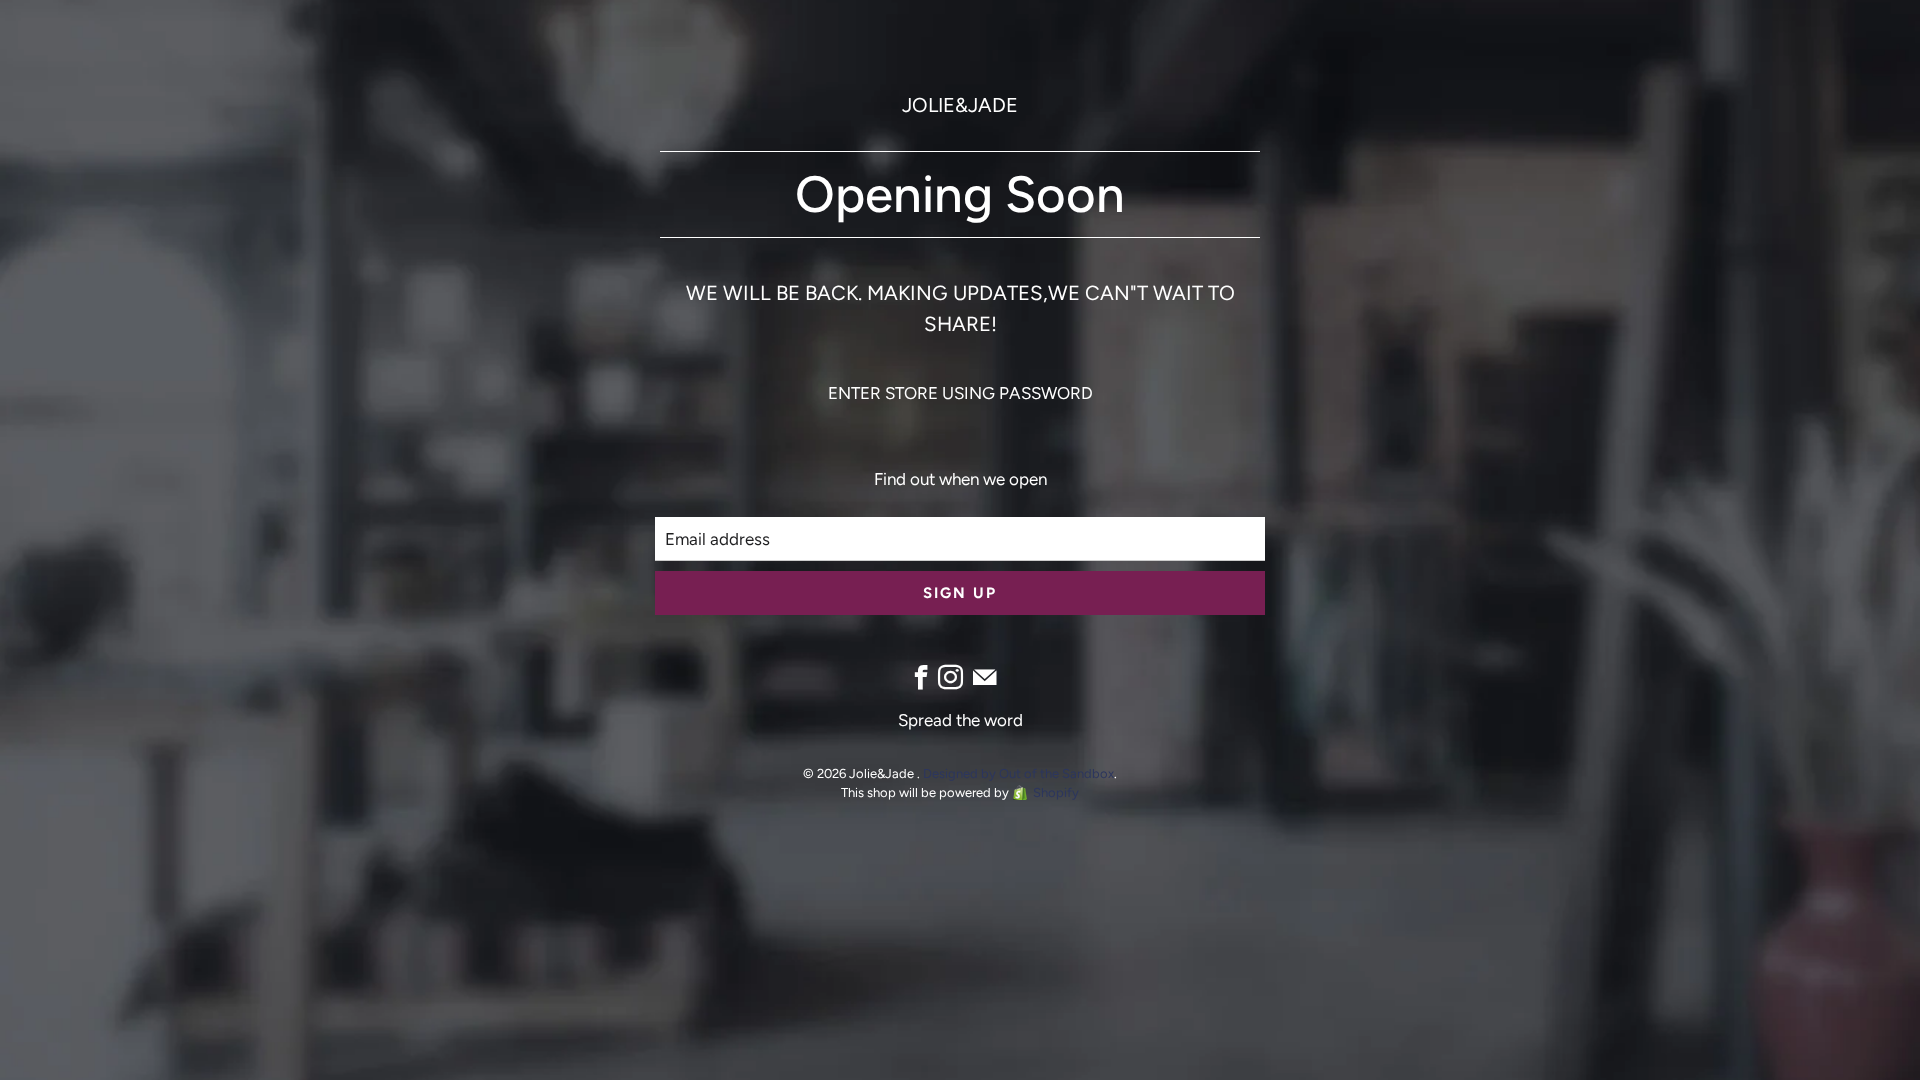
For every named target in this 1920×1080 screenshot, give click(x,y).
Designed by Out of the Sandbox (1018, 773)
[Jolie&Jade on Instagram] (950, 677)
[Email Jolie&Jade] (984, 677)
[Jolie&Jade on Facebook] (921, 677)
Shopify (1056, 792)
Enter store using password (960, 393)
